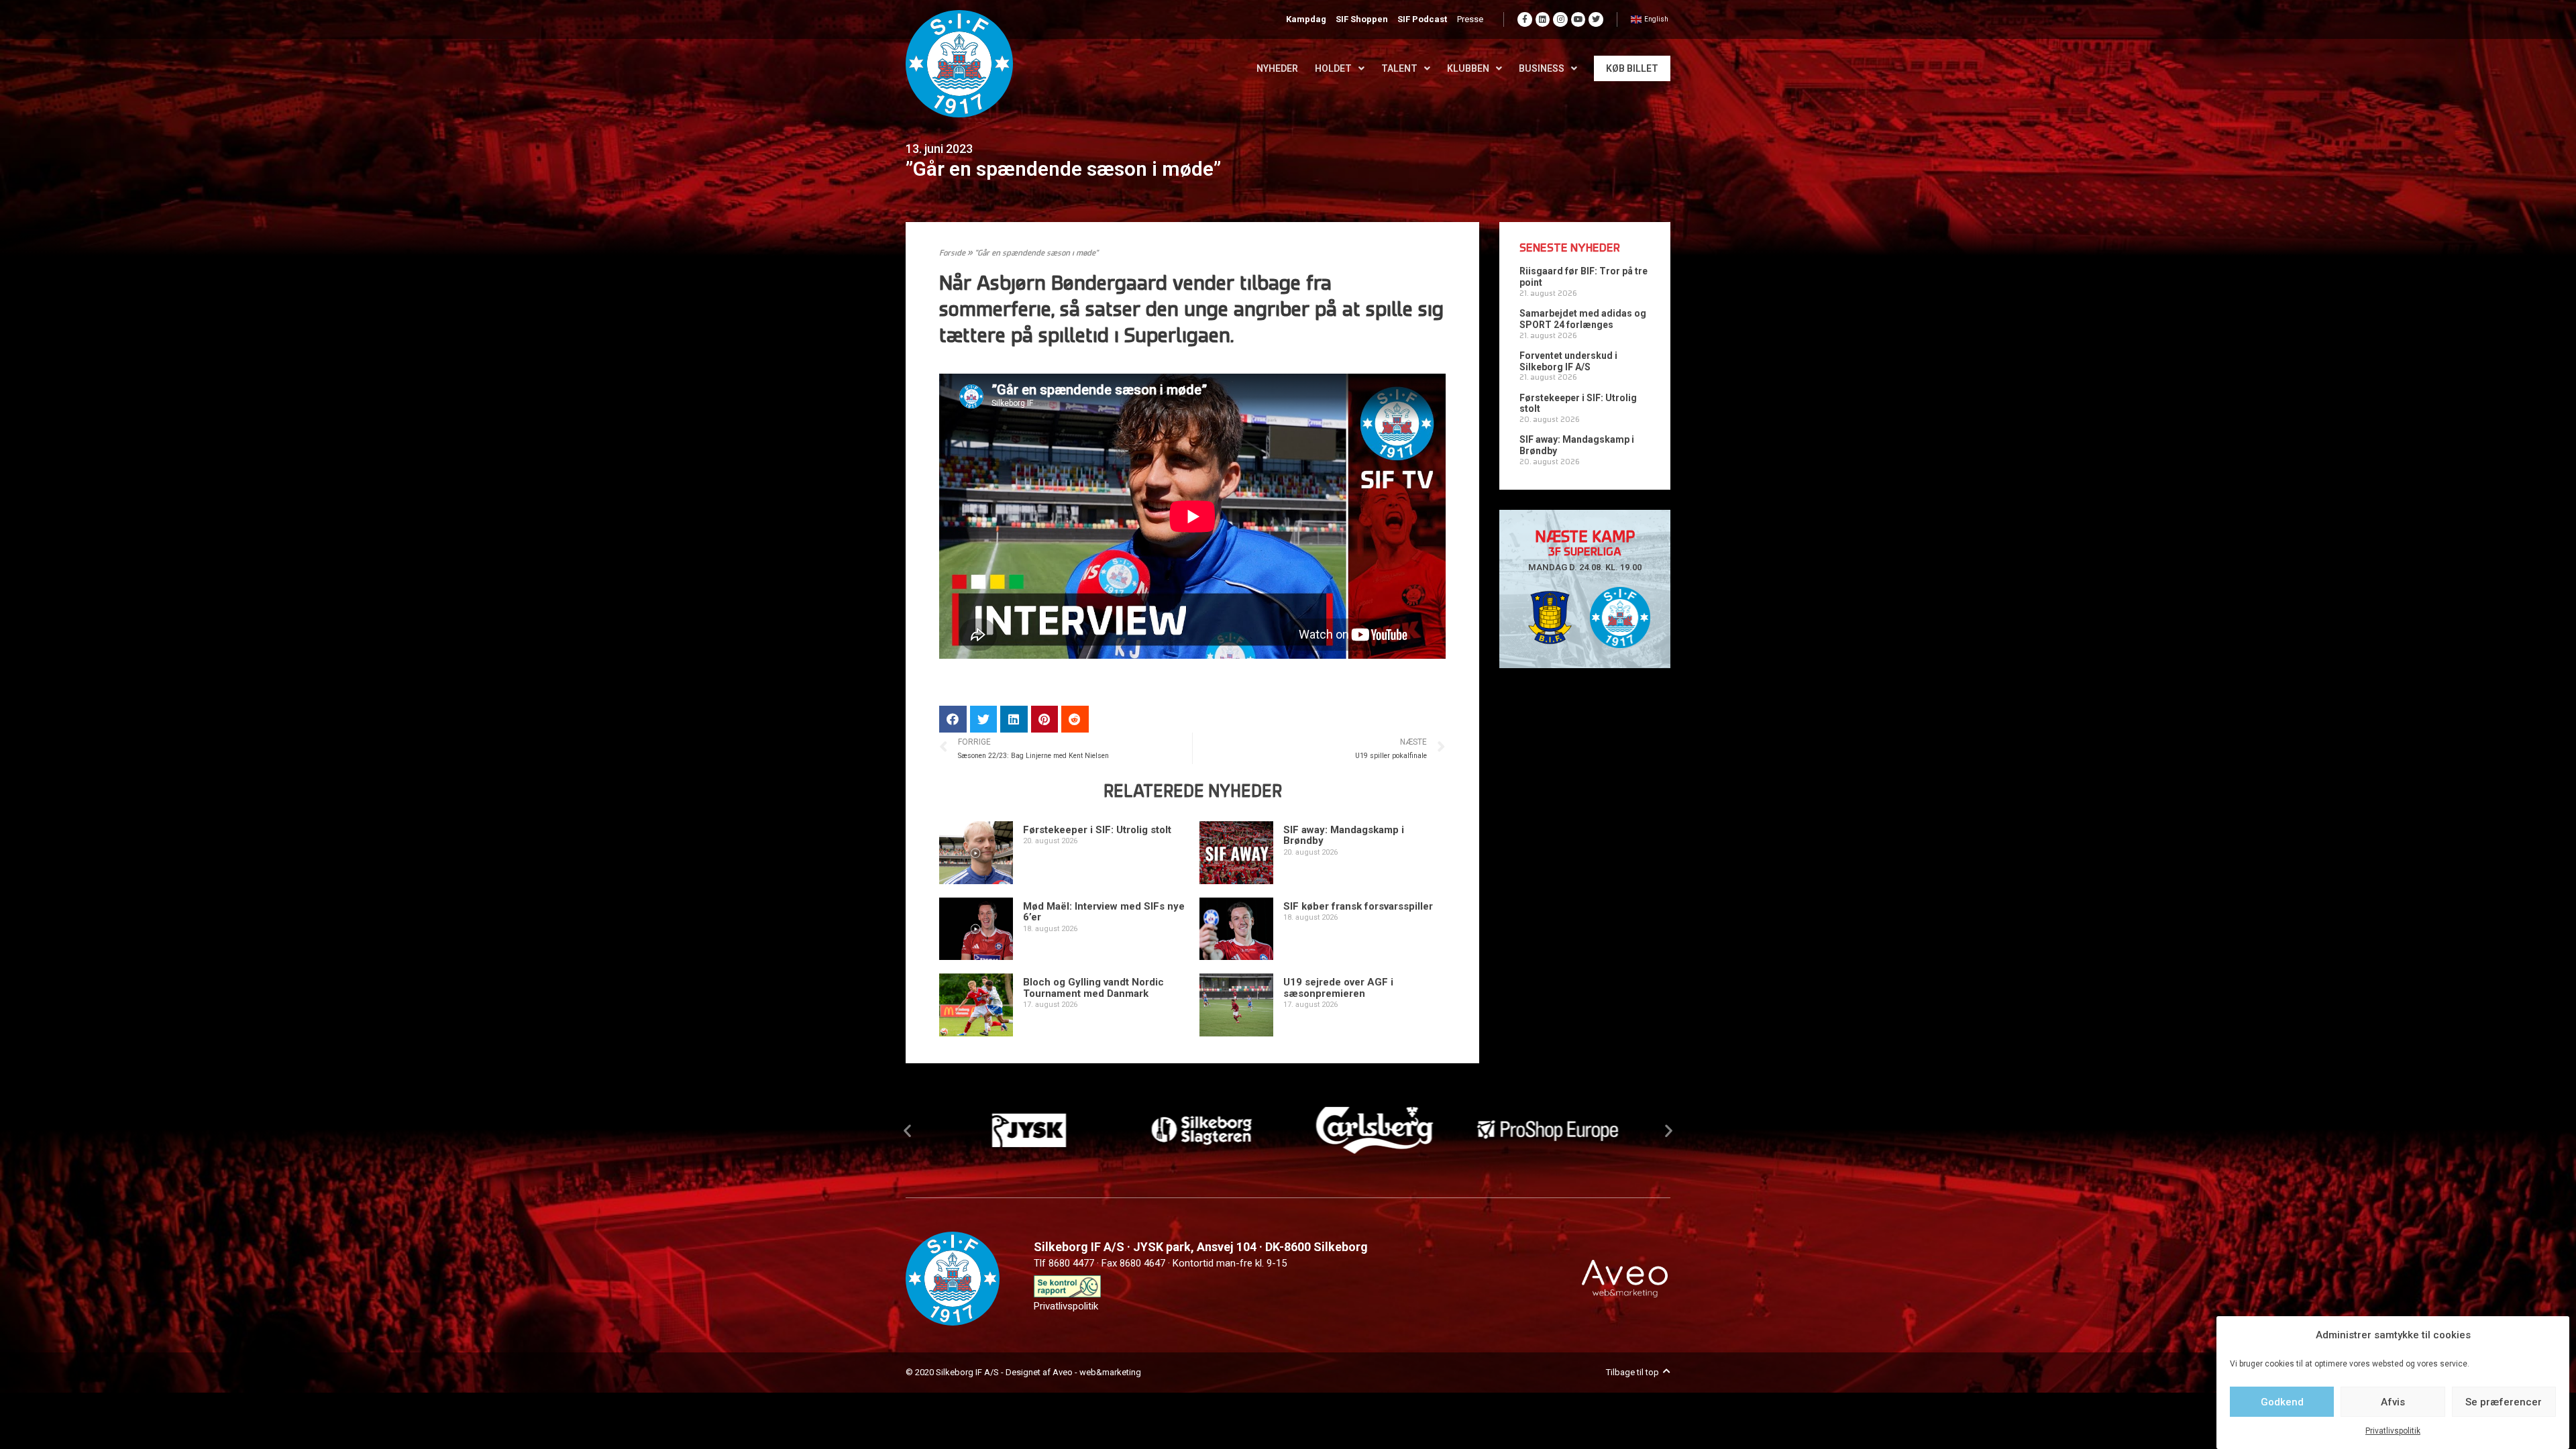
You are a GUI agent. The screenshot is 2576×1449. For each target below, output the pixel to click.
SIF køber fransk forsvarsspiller (1358, 906)
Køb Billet (1632, 68)
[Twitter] (1596, 19)
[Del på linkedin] (1014, 719)
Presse (1470, 19)
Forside (952, 254)
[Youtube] (1578, 19)
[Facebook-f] (1525, 19)
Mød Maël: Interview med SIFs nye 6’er (1104, 912)
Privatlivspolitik (2393, 1432)
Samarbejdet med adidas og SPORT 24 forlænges (1583, 319)
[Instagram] (1560, 19)
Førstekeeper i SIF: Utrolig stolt (1097, 830)
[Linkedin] (1543, 19)
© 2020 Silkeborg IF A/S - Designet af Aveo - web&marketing (1023, 1372)
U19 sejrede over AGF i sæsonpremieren (1338, 988)
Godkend (2282, 1402)
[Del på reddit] (1075, 719)
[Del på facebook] (953, 719)
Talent (1399, 68)
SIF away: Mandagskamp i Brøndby (1344, 836)
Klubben (1468, 68)
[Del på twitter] (984, 719)
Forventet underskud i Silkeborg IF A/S (1568, 361)
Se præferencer (2504, 1402)
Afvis (2393, 1402)
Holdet (1333, 68)
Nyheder (1277, 68)
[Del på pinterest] (1045, 719)
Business (1542, 68)
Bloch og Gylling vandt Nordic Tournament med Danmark (1093, 988)
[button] (907, 1130)
